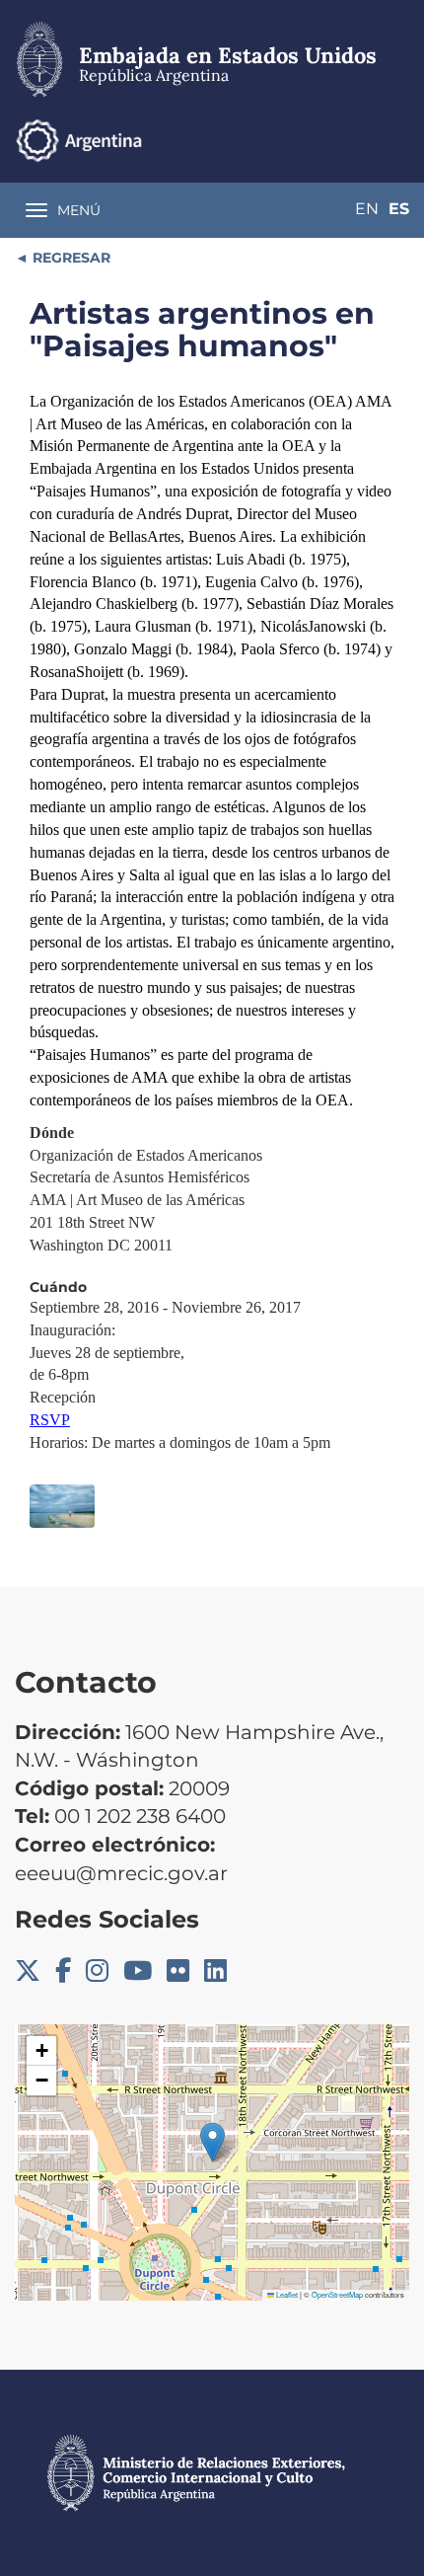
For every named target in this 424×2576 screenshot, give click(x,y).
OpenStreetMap (337, 2294)
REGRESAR (70, 258)
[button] (212, 2142)
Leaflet (286, 2294)
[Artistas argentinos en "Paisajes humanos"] (62, 1506)
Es (399, 209)
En (367, 209)
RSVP (50, 1420)
